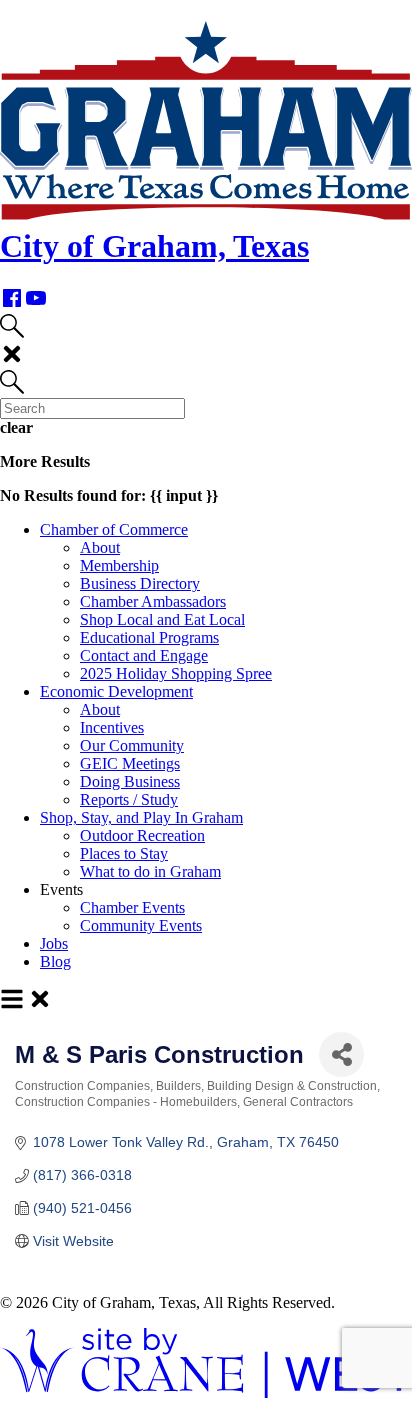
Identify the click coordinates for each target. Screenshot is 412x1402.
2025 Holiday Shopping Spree (176, 673)
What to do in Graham (150, 871)
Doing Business (130, 781)
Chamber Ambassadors (153, 601)
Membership (119, 565)
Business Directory (140, 583)
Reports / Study (129, 799)
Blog (55, 961)
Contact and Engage (144, 655)
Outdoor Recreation (142, 835)
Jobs (54, 943)
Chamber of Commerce (114, 529)
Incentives (112, 727)
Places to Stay (124, 853)
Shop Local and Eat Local (162, 619)
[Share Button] (341, 1054)
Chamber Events (132, 907)
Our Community (132, 745)
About (100, 547)
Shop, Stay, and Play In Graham (141, 817)
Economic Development (116, 691)
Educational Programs (149, 637)
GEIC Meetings (130, 763)
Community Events (141, 925)
